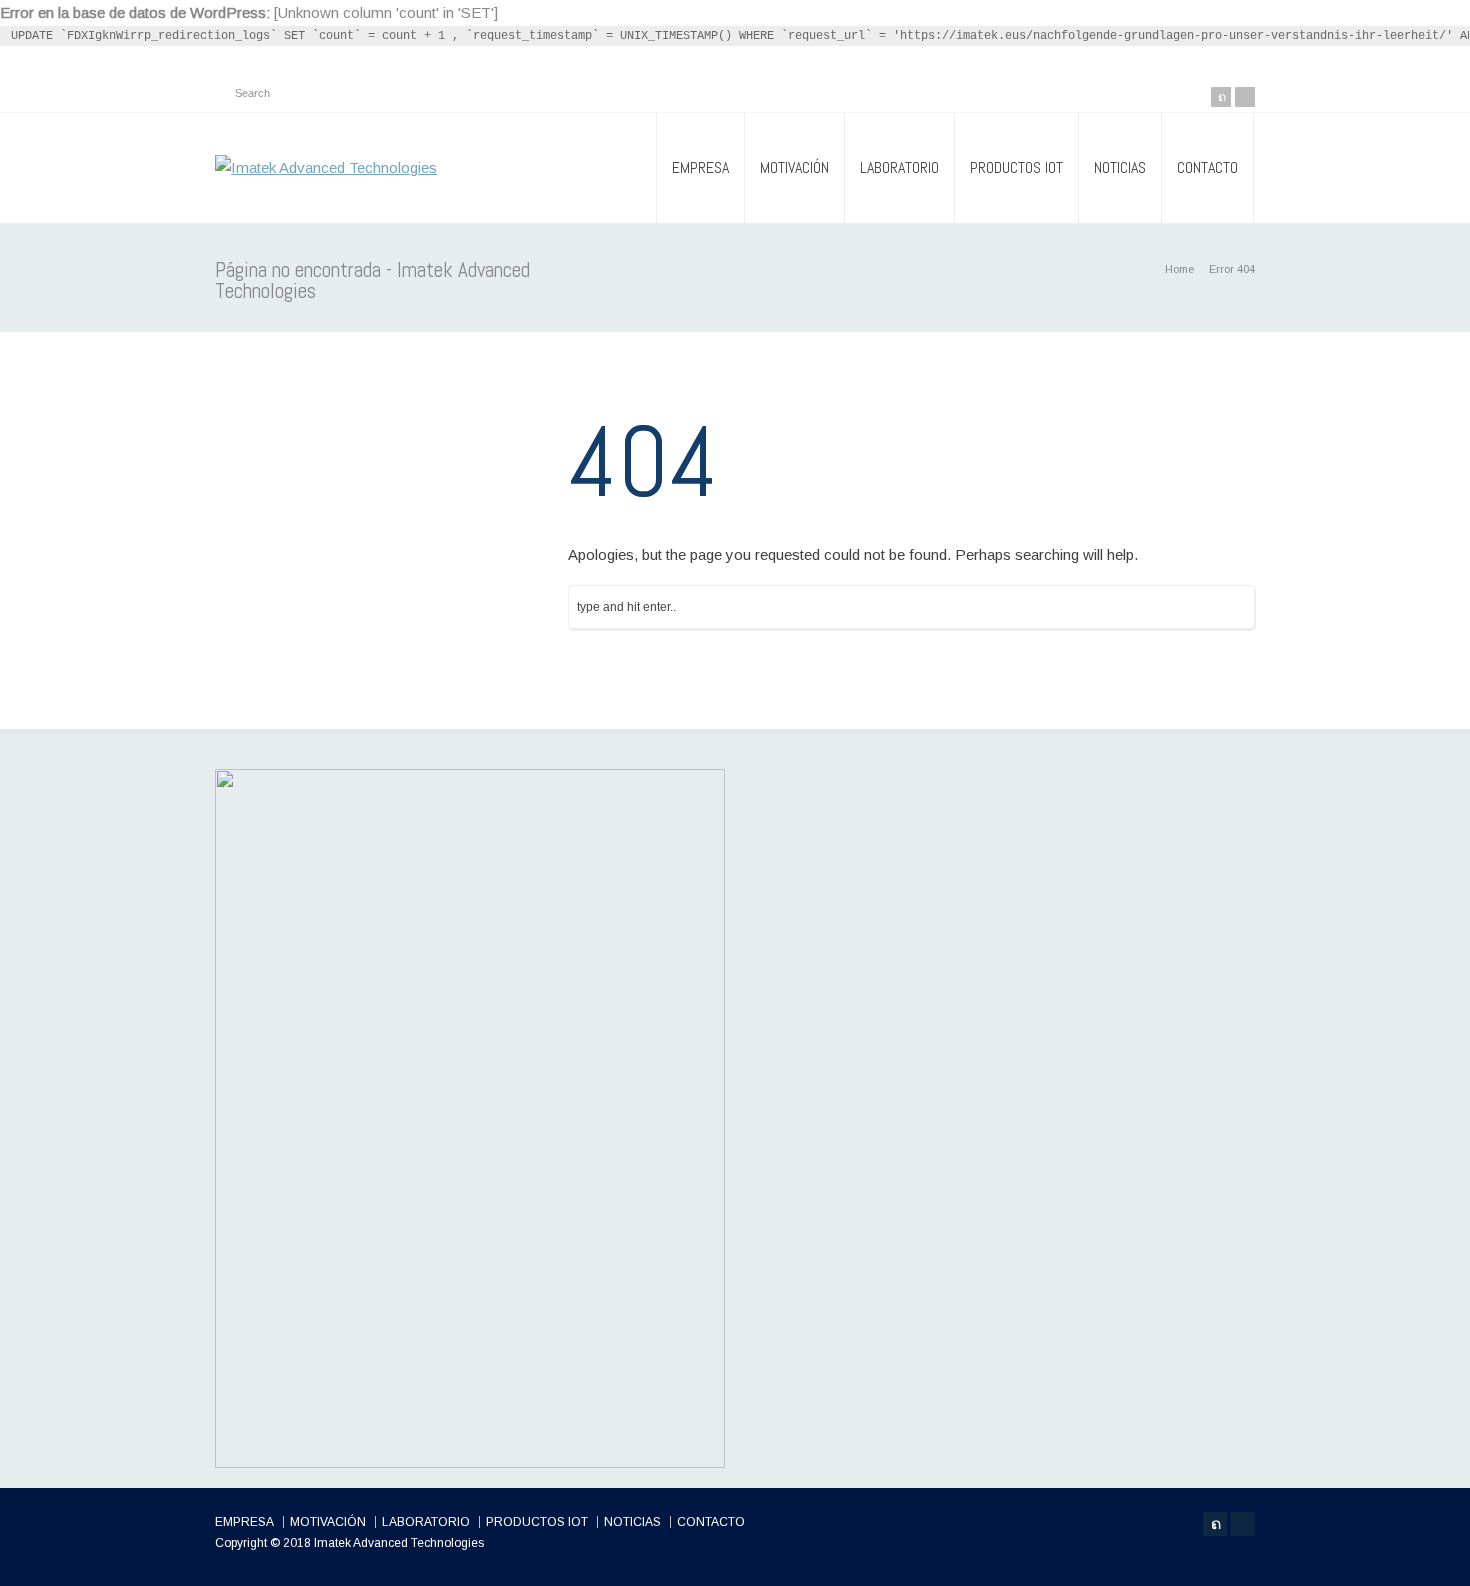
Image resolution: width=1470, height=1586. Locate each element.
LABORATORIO (899, 167)
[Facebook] (1245, 97)
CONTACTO (1207, 167)
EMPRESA (700, 167)
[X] (1221, 97)
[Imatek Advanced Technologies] (326, 168)
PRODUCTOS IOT (1016, 167)
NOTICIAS (1120, 167)
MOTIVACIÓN (794, 167)
